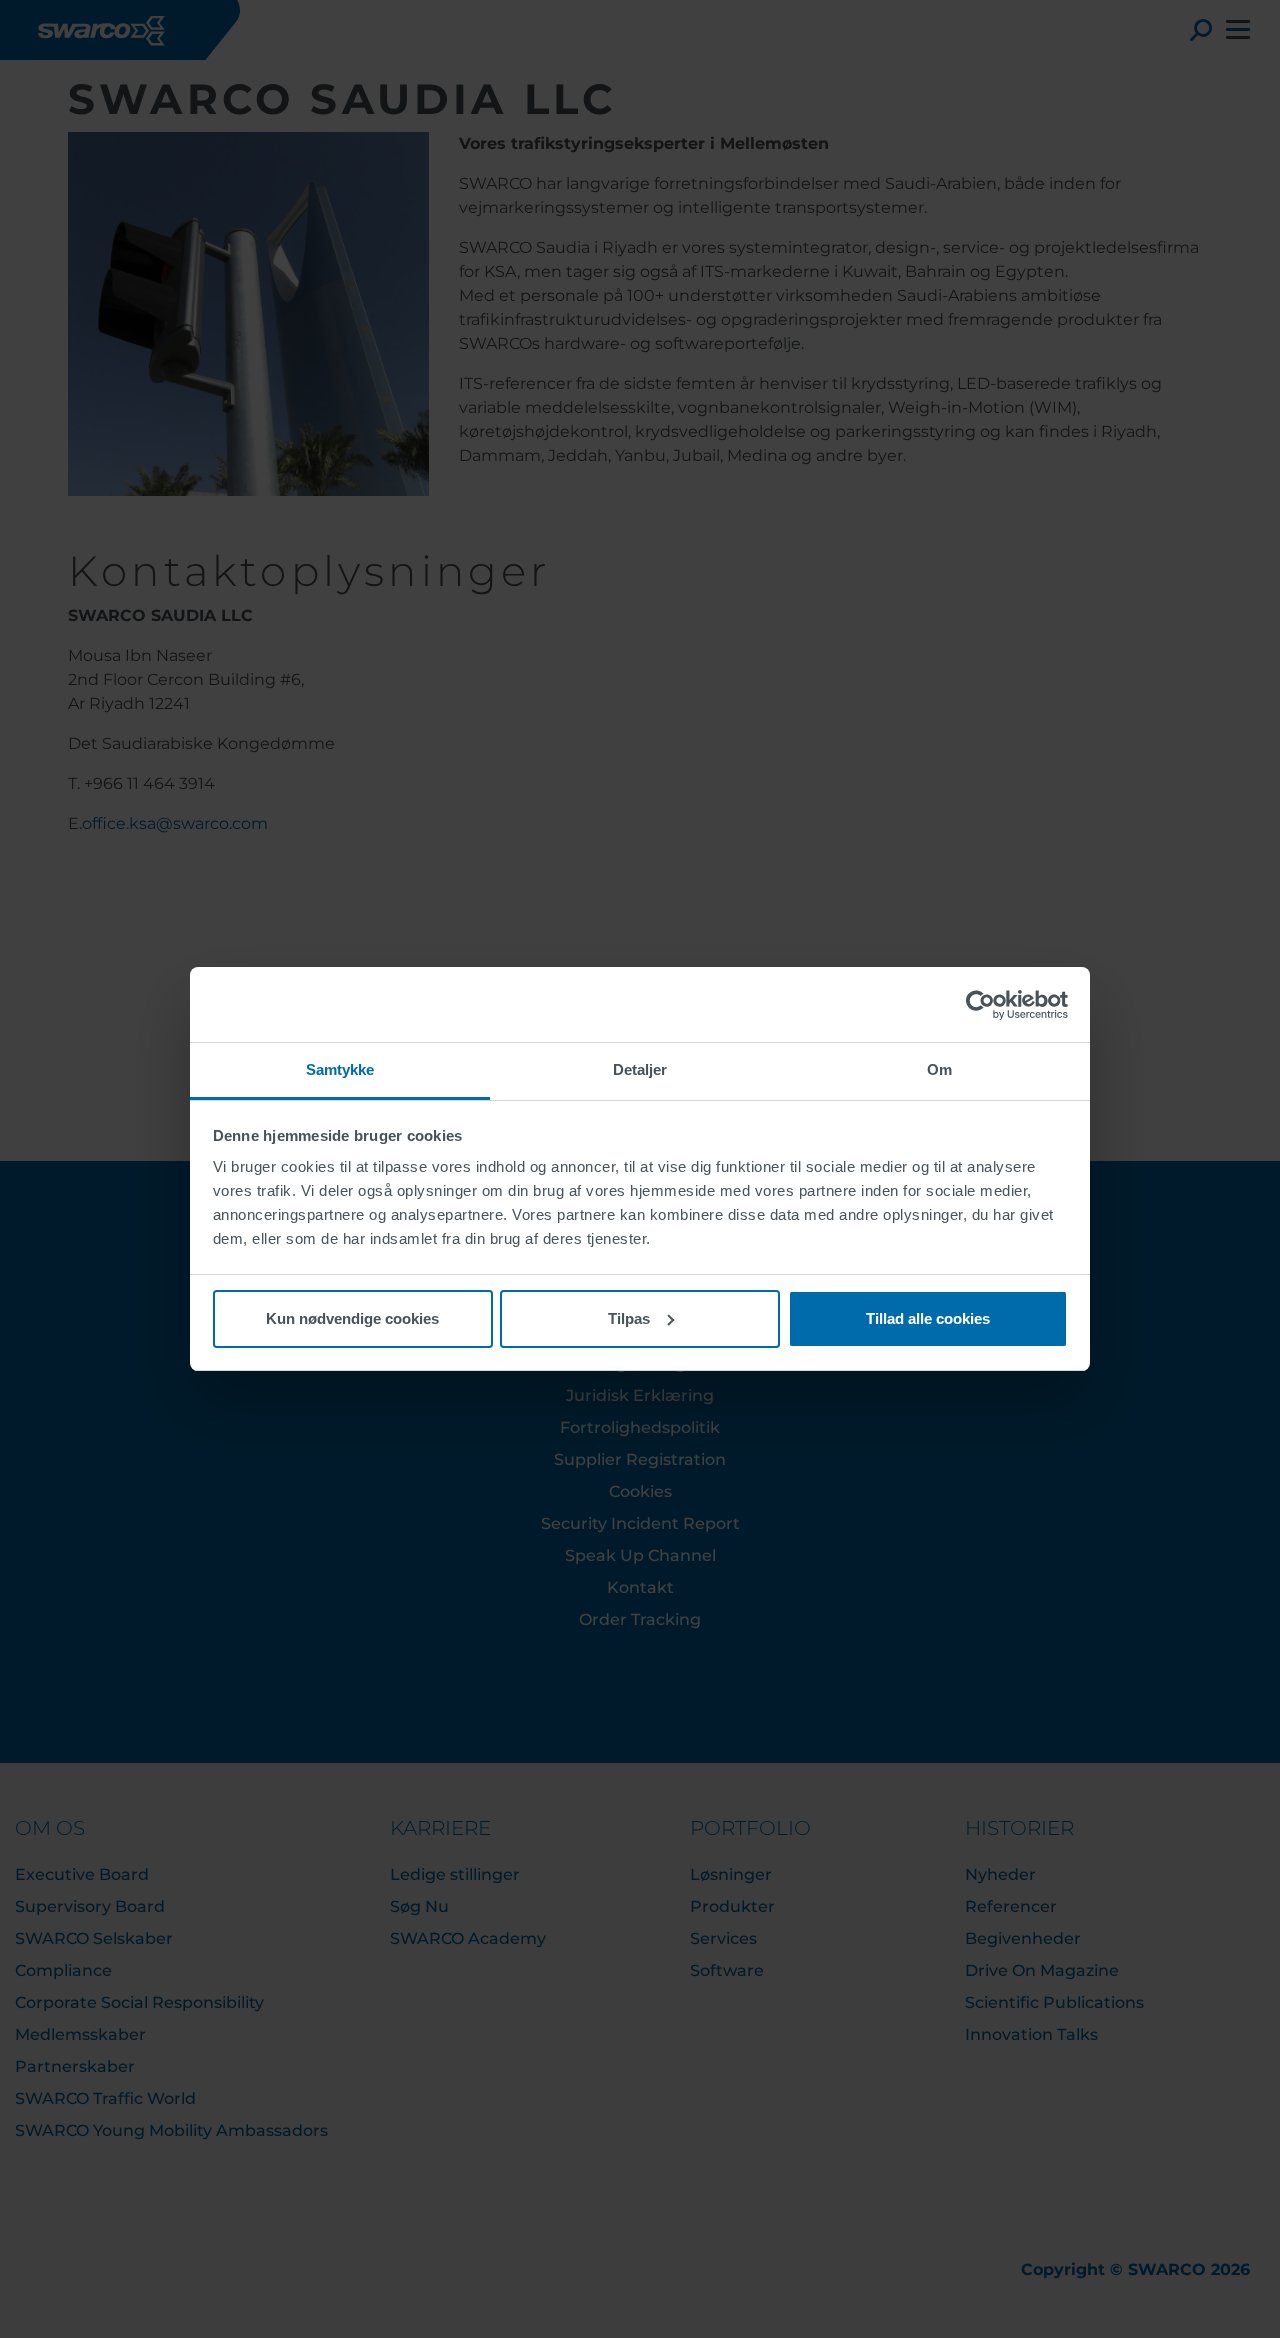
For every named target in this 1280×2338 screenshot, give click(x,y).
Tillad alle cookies (928, 1318)
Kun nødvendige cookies (352, 1318)
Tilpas (629, 1318)
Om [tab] (939, 1069)
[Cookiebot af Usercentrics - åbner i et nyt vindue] (980, 1005)
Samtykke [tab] (340, 1069)
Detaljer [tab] (640, 1069)
